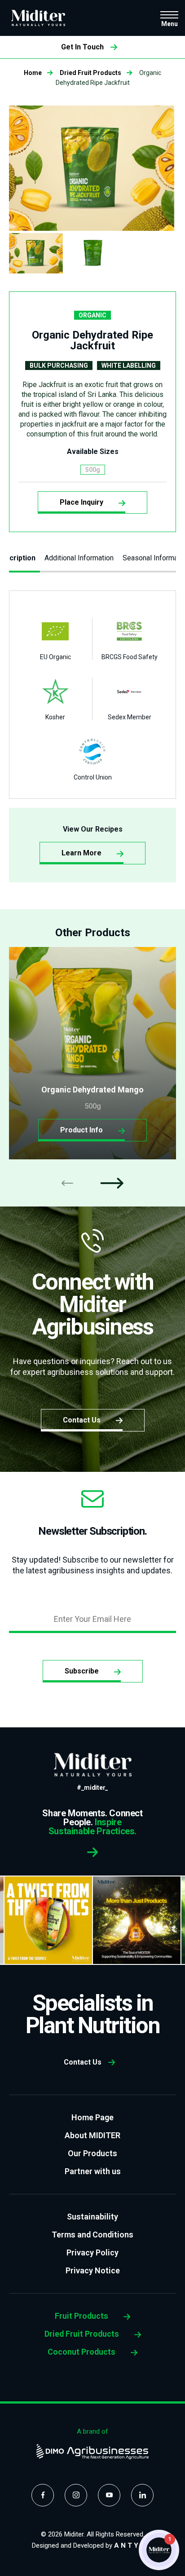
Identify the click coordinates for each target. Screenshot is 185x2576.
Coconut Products (82, 2352)
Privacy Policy (92, 2252)
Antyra (134, 2545)
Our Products (92, 2153)
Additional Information (79, 558)
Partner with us (93, 2171)
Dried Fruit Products (90, 73)
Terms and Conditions (92, 2235)
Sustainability (92, 2217)
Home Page (92, 2117)
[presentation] (67, 1183)
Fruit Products (82, 2316)
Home (33, 73)
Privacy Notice (93, 2270)
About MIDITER (92, 2135)
